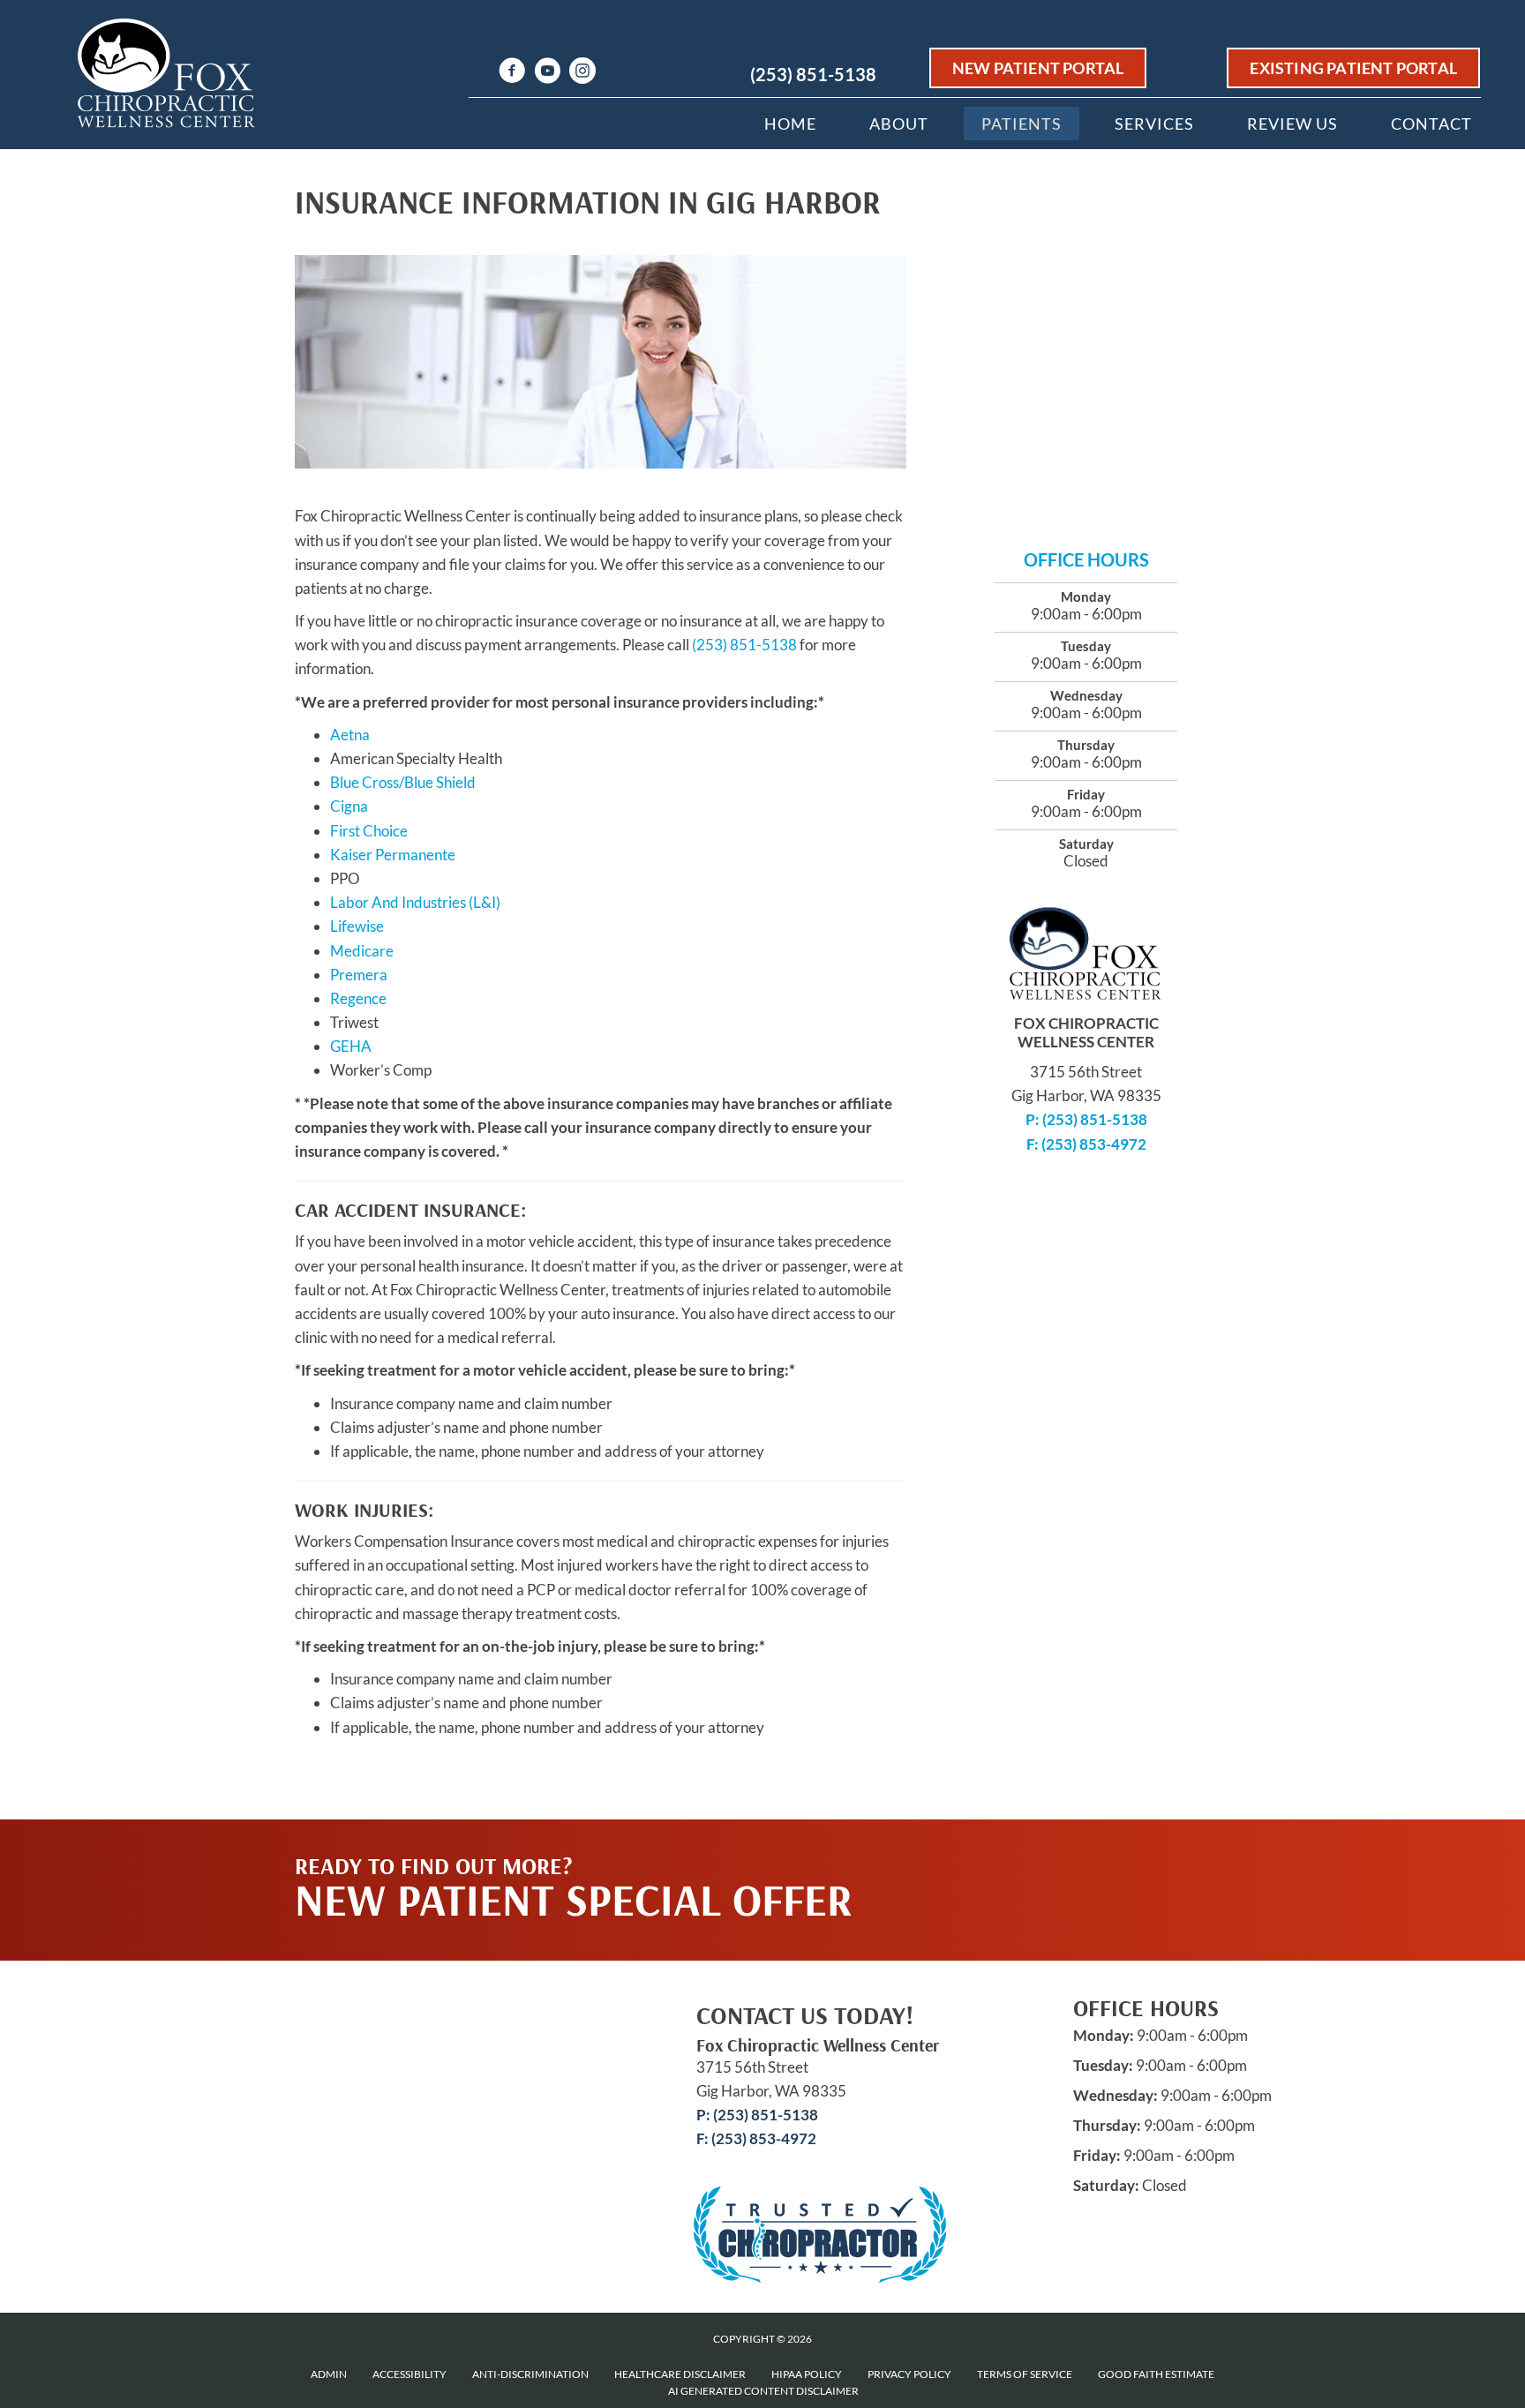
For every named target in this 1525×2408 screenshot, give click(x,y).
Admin (329, 2374)
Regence (358, 998)
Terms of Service (1025, 2374)
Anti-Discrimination (530, 2374)
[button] (1063, 1855)
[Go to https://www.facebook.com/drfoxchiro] (512, 73)
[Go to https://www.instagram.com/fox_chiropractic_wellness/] (582, 73)
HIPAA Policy (807, 2374)
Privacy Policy (909, 2374)
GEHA (351, 1046)
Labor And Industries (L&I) (415, 902)
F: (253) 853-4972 (1086, 1144)
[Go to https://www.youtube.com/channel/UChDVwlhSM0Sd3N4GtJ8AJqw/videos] (547, 73)
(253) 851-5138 (813, 74)
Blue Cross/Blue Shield (403, 782)
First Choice (369, 831)
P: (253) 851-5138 (1086, 1119)
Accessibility (409, 2374)
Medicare (362, 951)
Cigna (349, 806)
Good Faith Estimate (1156, 2374)
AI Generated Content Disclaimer (763, 2391)
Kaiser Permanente (393, 855)
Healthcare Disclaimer (680, 2374)
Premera (359, 975)
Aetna (350, 735)
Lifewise (357, 926)
